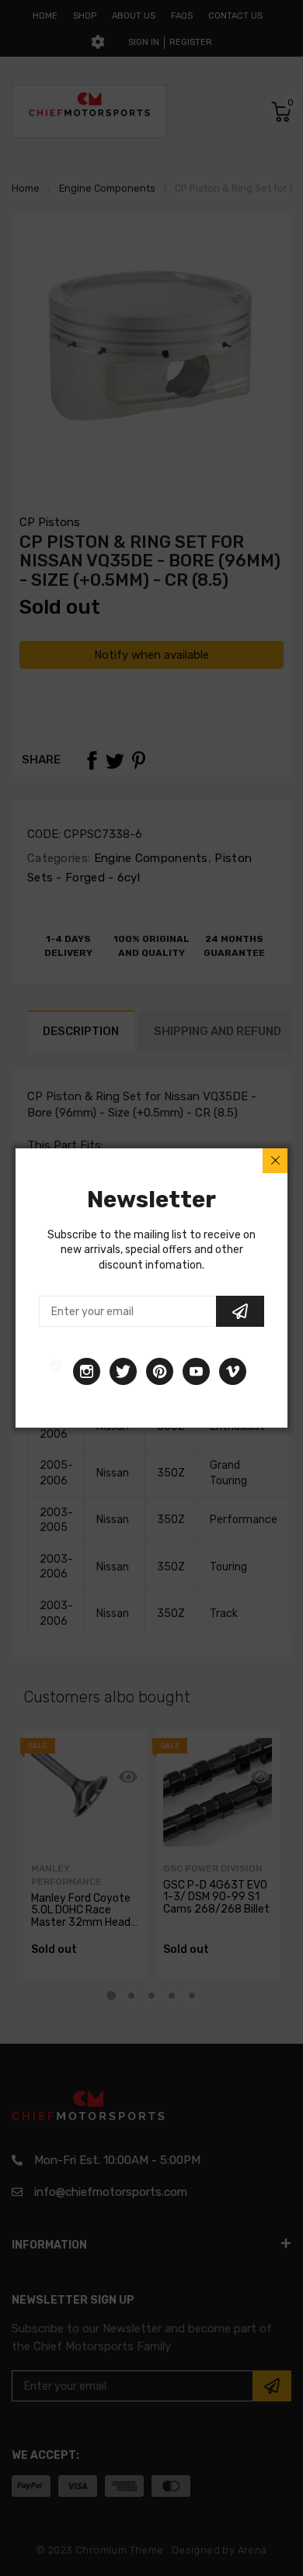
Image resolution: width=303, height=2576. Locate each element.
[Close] (275, 1161)
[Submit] (240, 1311)
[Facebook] (56, 1371)
